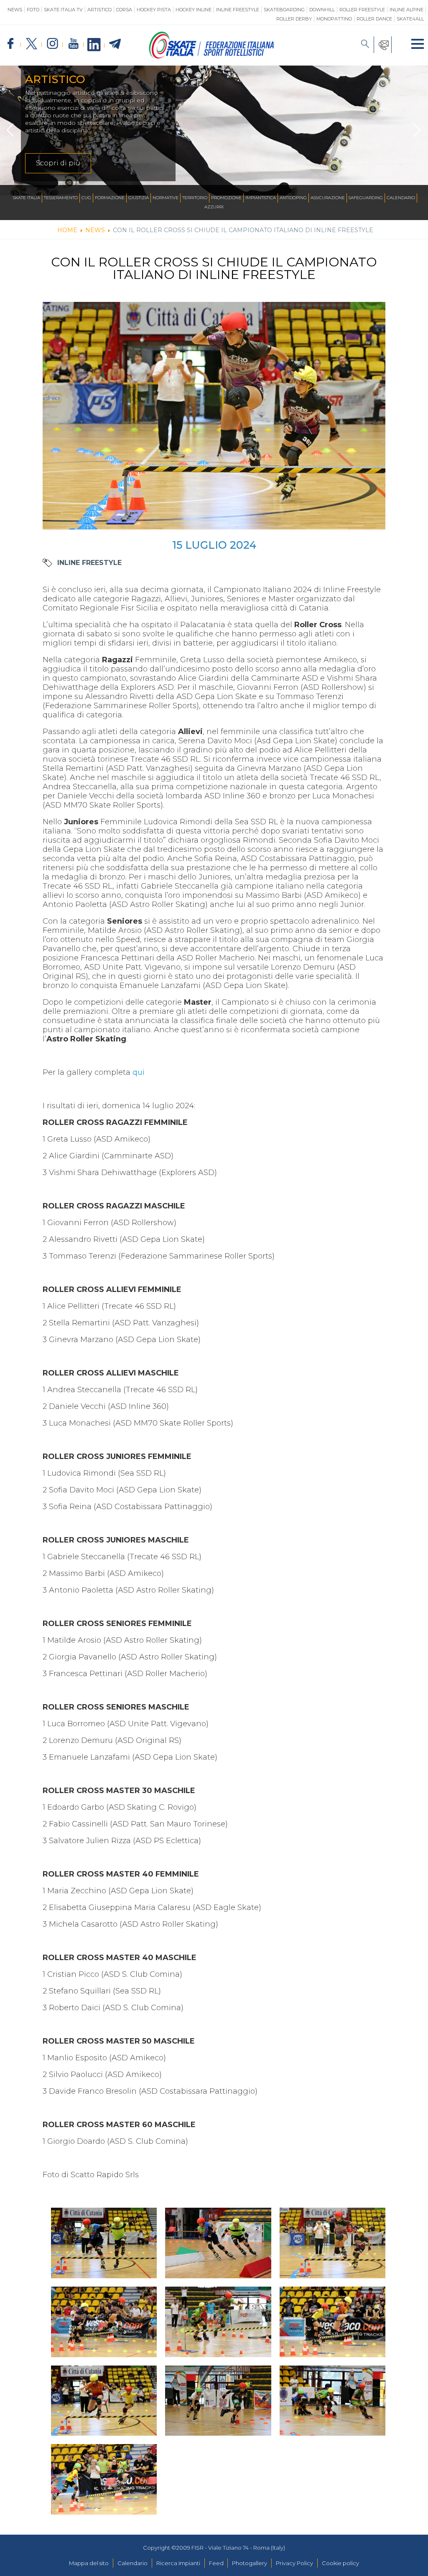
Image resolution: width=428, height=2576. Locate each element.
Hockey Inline (194, 10)
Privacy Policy (294, 2563)
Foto (33, 10)
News (15, 10)
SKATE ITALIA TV (63, 10)
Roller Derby (294, 19)
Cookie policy (340, 2563)
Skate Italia (27, 198)
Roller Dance (374, 19)
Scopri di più (58, 163)
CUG (86, 198)
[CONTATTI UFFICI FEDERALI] (383, 45)
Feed (216, 2563)
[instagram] (52, 44)
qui (140, 1072)
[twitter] (31, 44)
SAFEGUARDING (366, 198)
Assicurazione (328, 198)
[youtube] (73, 44)
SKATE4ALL (410, 19)
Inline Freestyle (238, 10)
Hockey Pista (154, 10)
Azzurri (214, 207)
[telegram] (115, 44)
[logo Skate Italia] (211, 57)
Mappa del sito (89, 2563)
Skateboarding (284, 10)
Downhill (322, 10)
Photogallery (250, 2563)
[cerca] (365, 45)
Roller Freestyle (362, 10)
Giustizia (139, 198)
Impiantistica (261, 198)
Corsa (124, 10)
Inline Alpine (406, 10)
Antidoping (293, 198)
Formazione (110, 198)
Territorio (195, 198)
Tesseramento (61, 198)
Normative (166, 198)
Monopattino (334, 19)
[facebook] (10, 44)
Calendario (401, 198)
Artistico (99, 10)
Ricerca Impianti (178, 2563)
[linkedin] (94, 45)
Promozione (226, 198)
